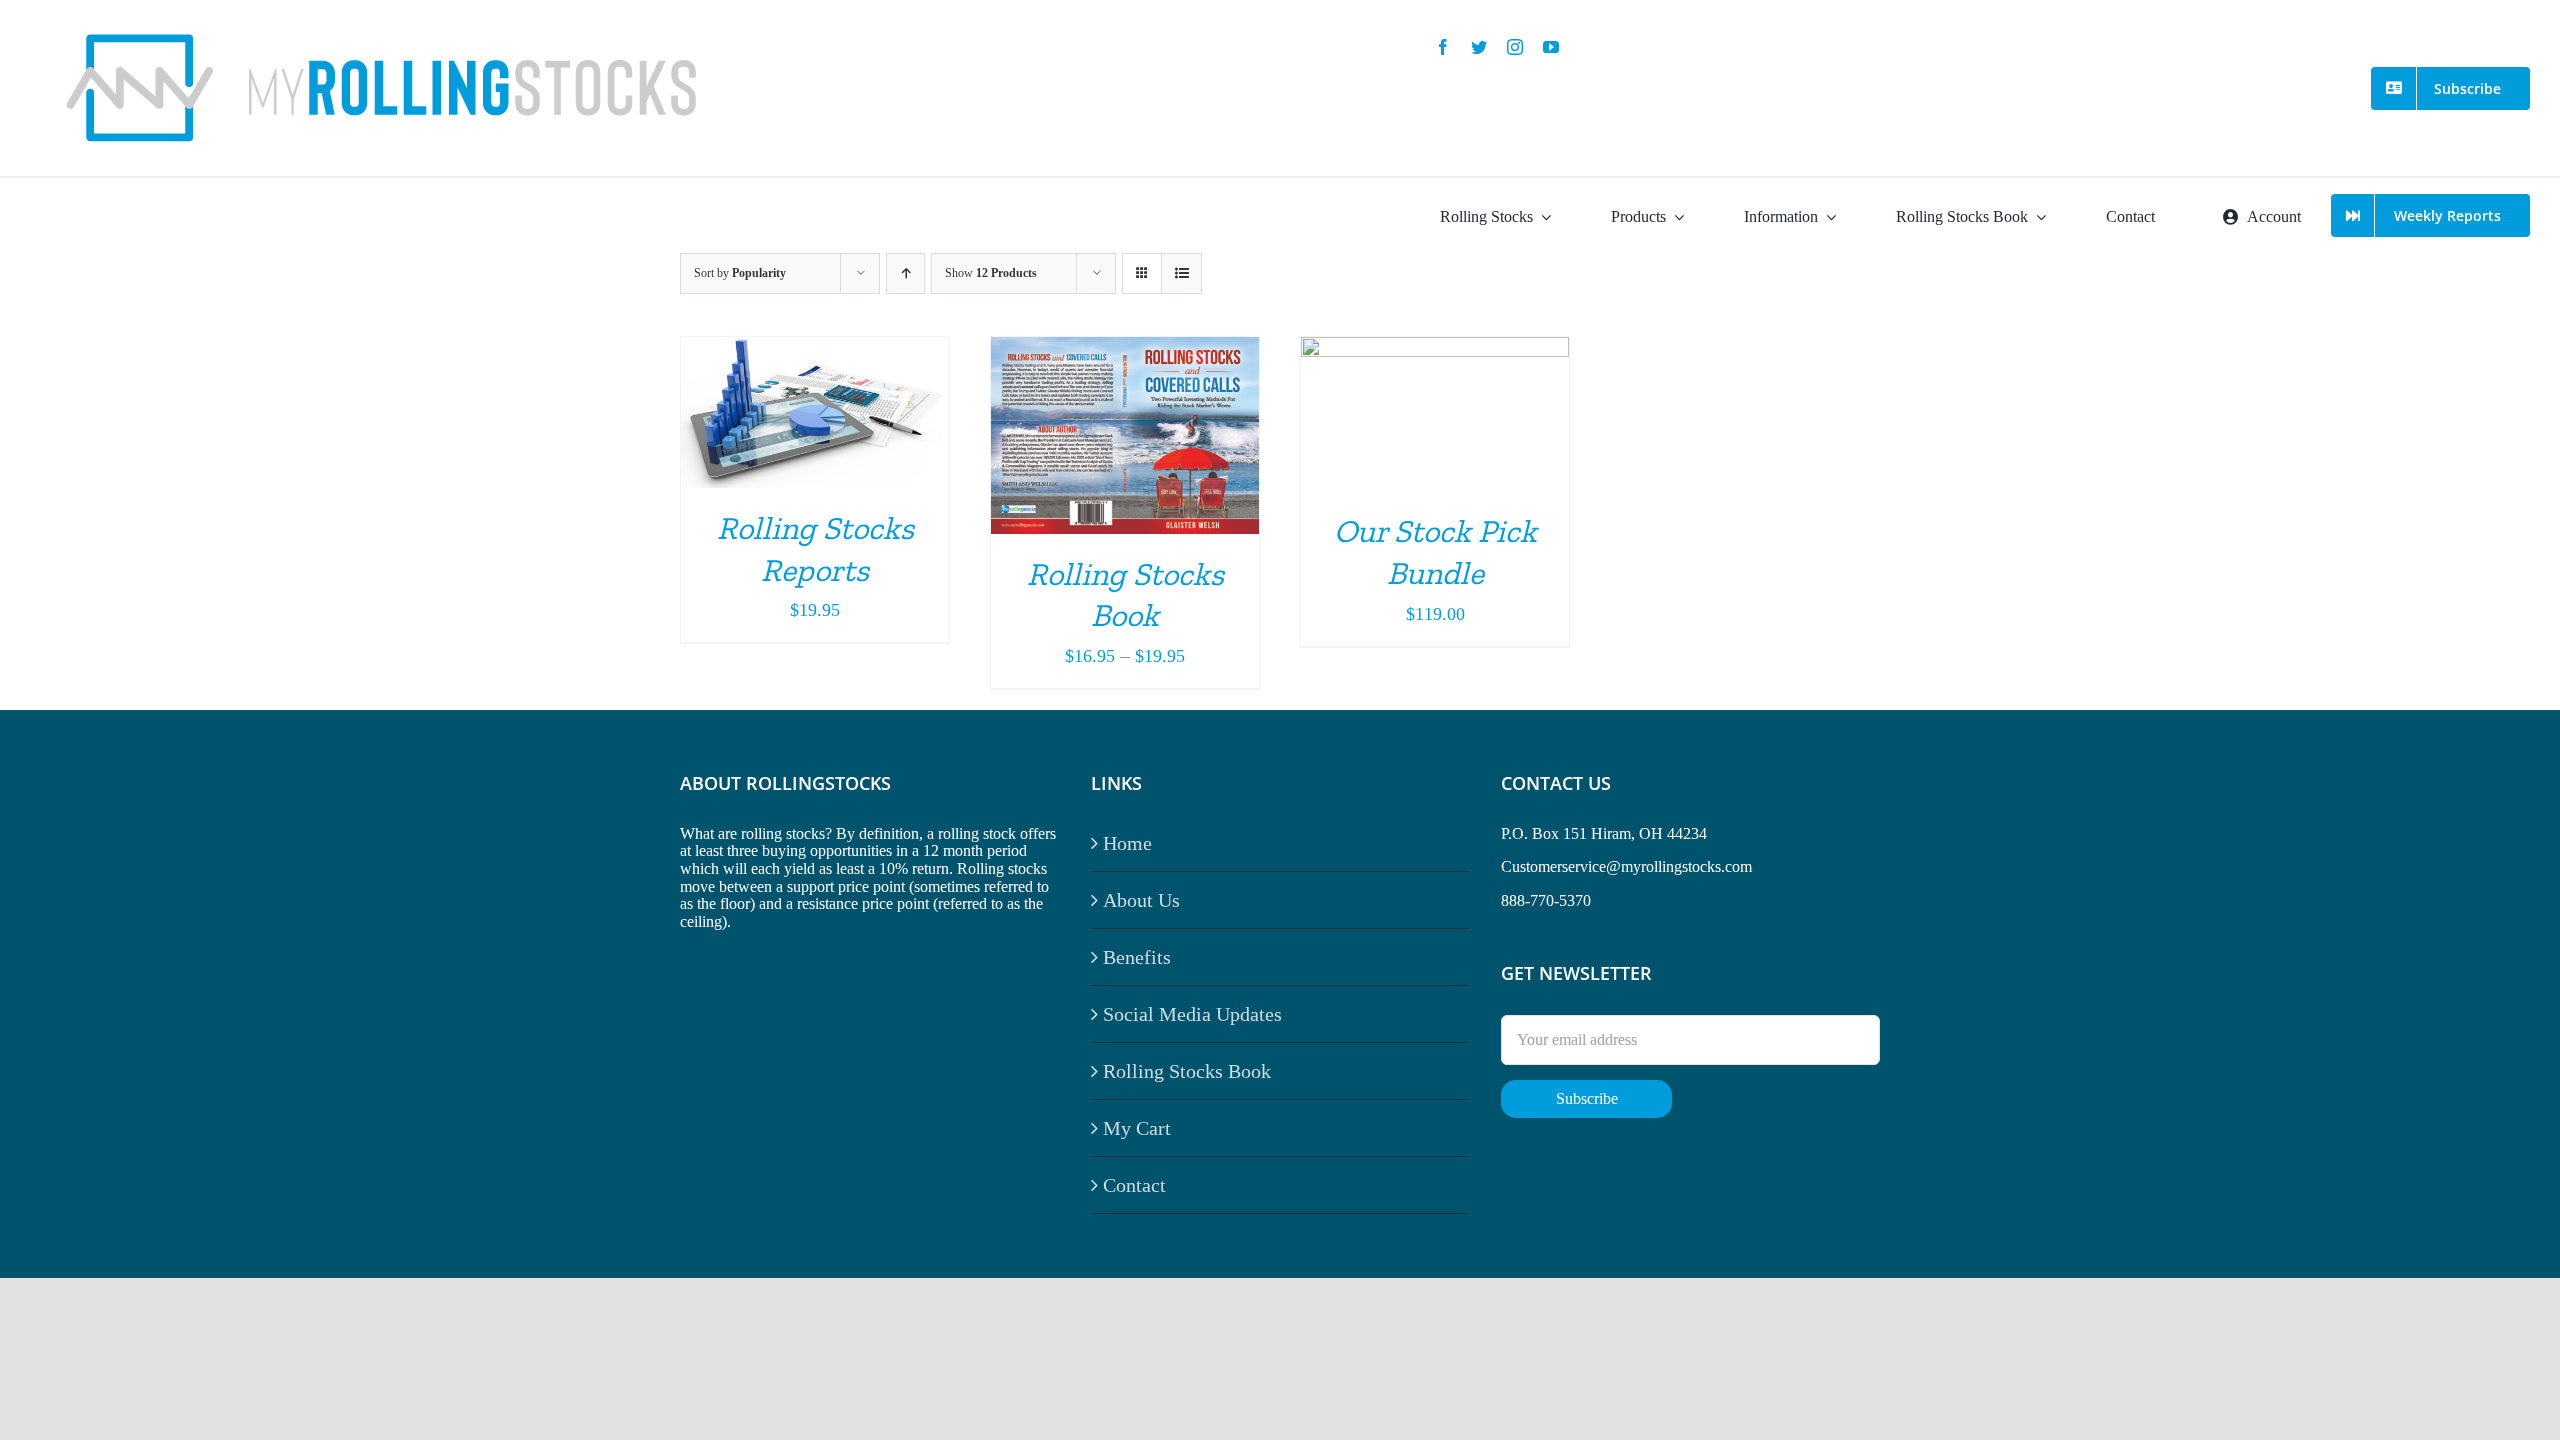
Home (1127, 843)
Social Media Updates (1192, 1014)
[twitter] (1479, 47)
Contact (1134, 1185)
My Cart (1137, 1128)
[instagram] (1515, 47)
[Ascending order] (905, 273)
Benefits (1137, 957)
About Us (1141, 900)
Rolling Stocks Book (1187, 1071)
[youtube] (1551, 47)
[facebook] (1443, 47)
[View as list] (1181, 273)
